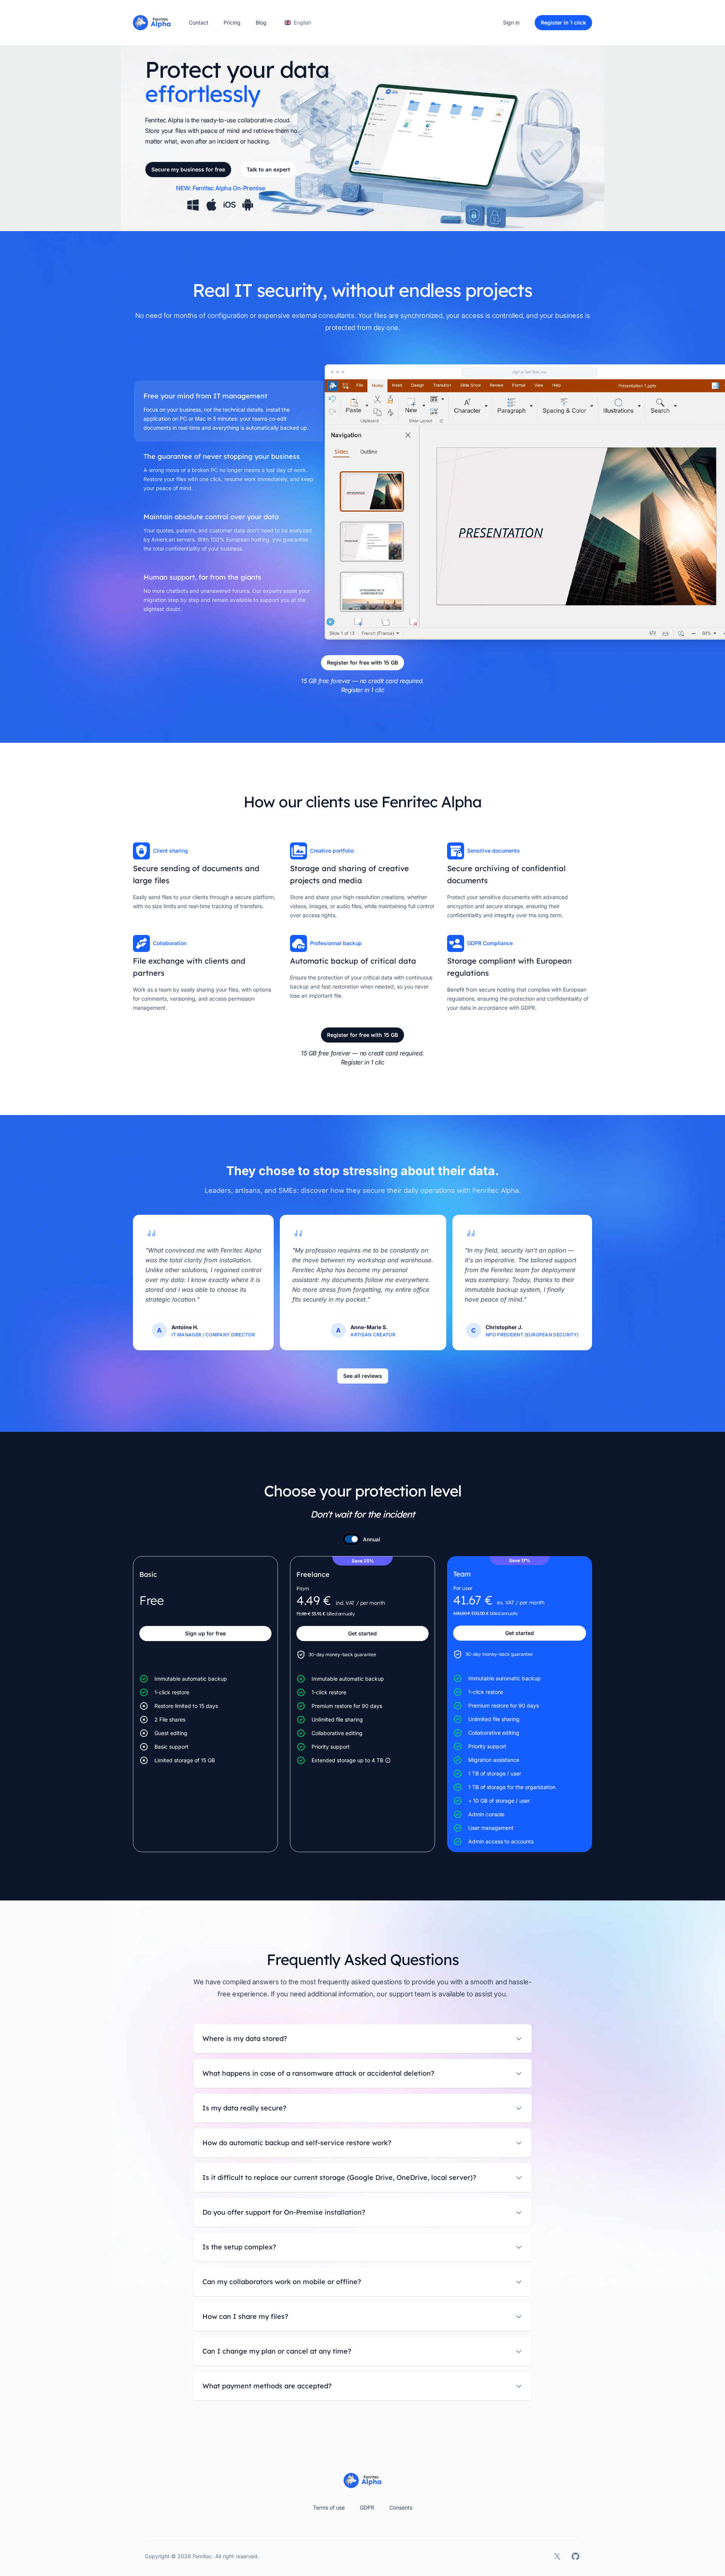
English (302, 22)
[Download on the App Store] (230, 205)
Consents (401, 2507)
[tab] (229, 411)
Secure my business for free (188, 169)
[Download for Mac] (211, 205)
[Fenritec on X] (557, 2556)
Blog (261, 22)
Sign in (511, 22)
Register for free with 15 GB (362, 663)
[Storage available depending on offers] (388, 1760)
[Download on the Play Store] (248, 205)
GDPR (367, 2507)
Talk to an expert (268, 169)
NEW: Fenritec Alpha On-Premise (221, 188)
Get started (362, 1633)
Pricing (232, 22)
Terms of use (329, 2507)
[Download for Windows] (193, 205)
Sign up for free (205, 1633)
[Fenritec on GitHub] (575, 2556)
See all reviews (363, 1376)
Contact (199, 22)
